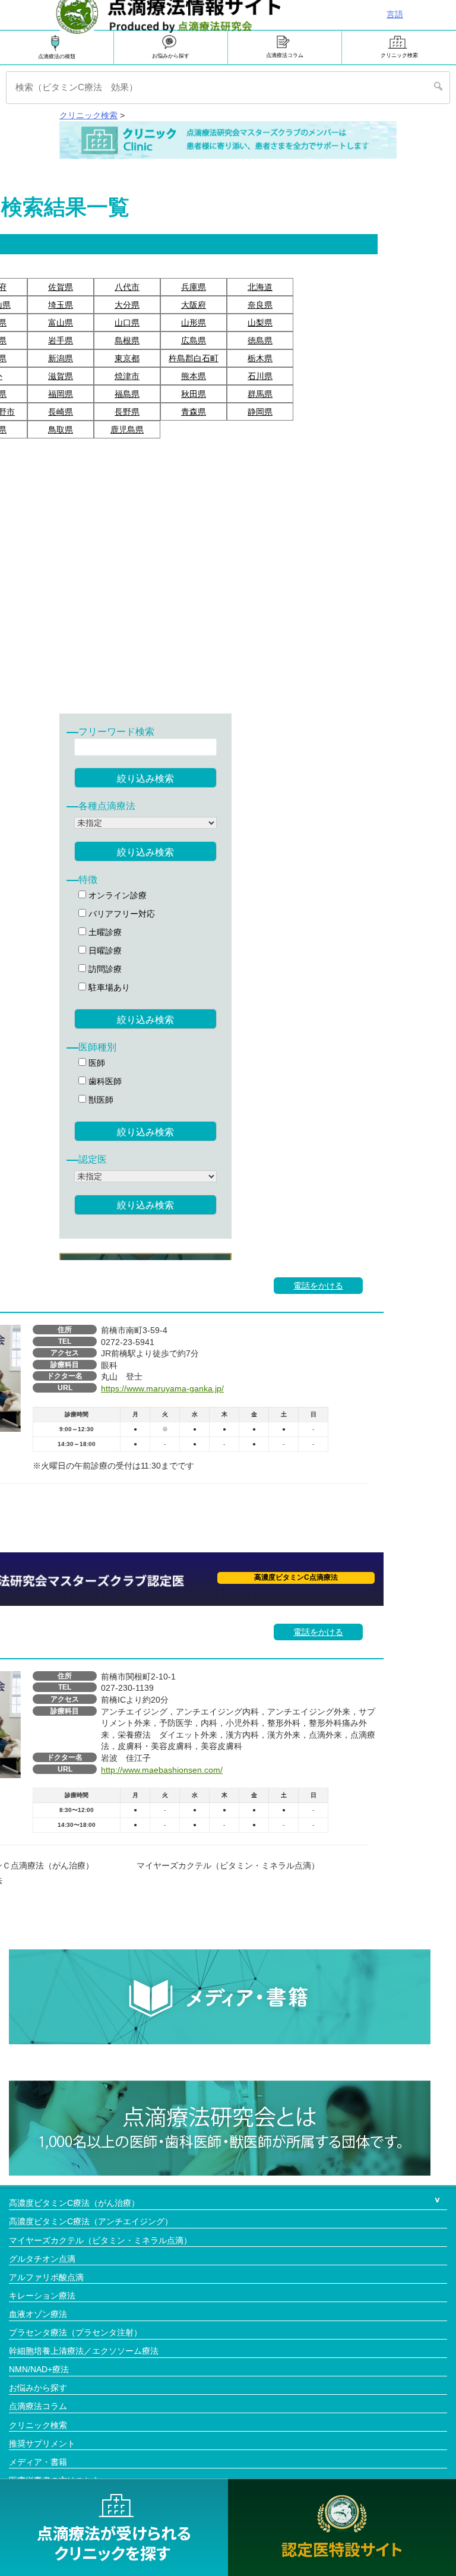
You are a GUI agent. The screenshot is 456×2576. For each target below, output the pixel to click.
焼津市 (127, 376)
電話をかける (318, 1286)
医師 (96, 1063)
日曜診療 (104, 951)
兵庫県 (194, 287)
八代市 (127, 287)
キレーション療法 (42, 2296)
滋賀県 (61, 376)
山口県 (127, 323)
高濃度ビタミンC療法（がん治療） (74, 2203)
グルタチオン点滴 (42, 2259)
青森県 (194, 412)
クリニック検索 (399, 55)
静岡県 (260, 412)
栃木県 (260, 358)
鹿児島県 (127, 430)
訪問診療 (104, 969)
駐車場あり (108, 987)
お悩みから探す (171, 56)
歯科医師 (104, 1081)
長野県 (127, 412)
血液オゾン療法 (38, 2314)
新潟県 (61, 358)
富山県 (61, 323)
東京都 (127, 358)
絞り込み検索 (145, 779)
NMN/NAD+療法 (39, 2369)
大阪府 (194, 305)
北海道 (260, 287)
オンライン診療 (116, 895)
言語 (395, 14)
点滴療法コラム (285, 55)
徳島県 (260, 340)
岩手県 (61, 340)
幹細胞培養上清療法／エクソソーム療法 (84, 2351)
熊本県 (194, 376)
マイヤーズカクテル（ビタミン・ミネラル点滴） (100, 2240)
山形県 (194, 323)
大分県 (127, 305)
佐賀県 (61, 287)
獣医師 (100, 1100)
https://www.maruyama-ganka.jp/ (162, 1388)
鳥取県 (61, 430)
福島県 (127, 394)
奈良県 (260, 305)
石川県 (260, 376)
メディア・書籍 (38, 2462)
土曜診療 (104, 932)
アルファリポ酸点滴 (46, 2277)
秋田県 (194, 394)
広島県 (194, 340)
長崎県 (61, 412)
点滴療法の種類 (57, 56)
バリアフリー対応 (121, 914)
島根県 (127, 340)
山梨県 (260, 323)
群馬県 (260, 394)
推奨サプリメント (42, 2444)
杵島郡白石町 (194, 358)
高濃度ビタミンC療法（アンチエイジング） (91, 2221)
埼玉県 (61, 305)
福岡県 (61, 394)
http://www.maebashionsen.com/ (162, 1770)
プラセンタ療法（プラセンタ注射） (75, 2332)
